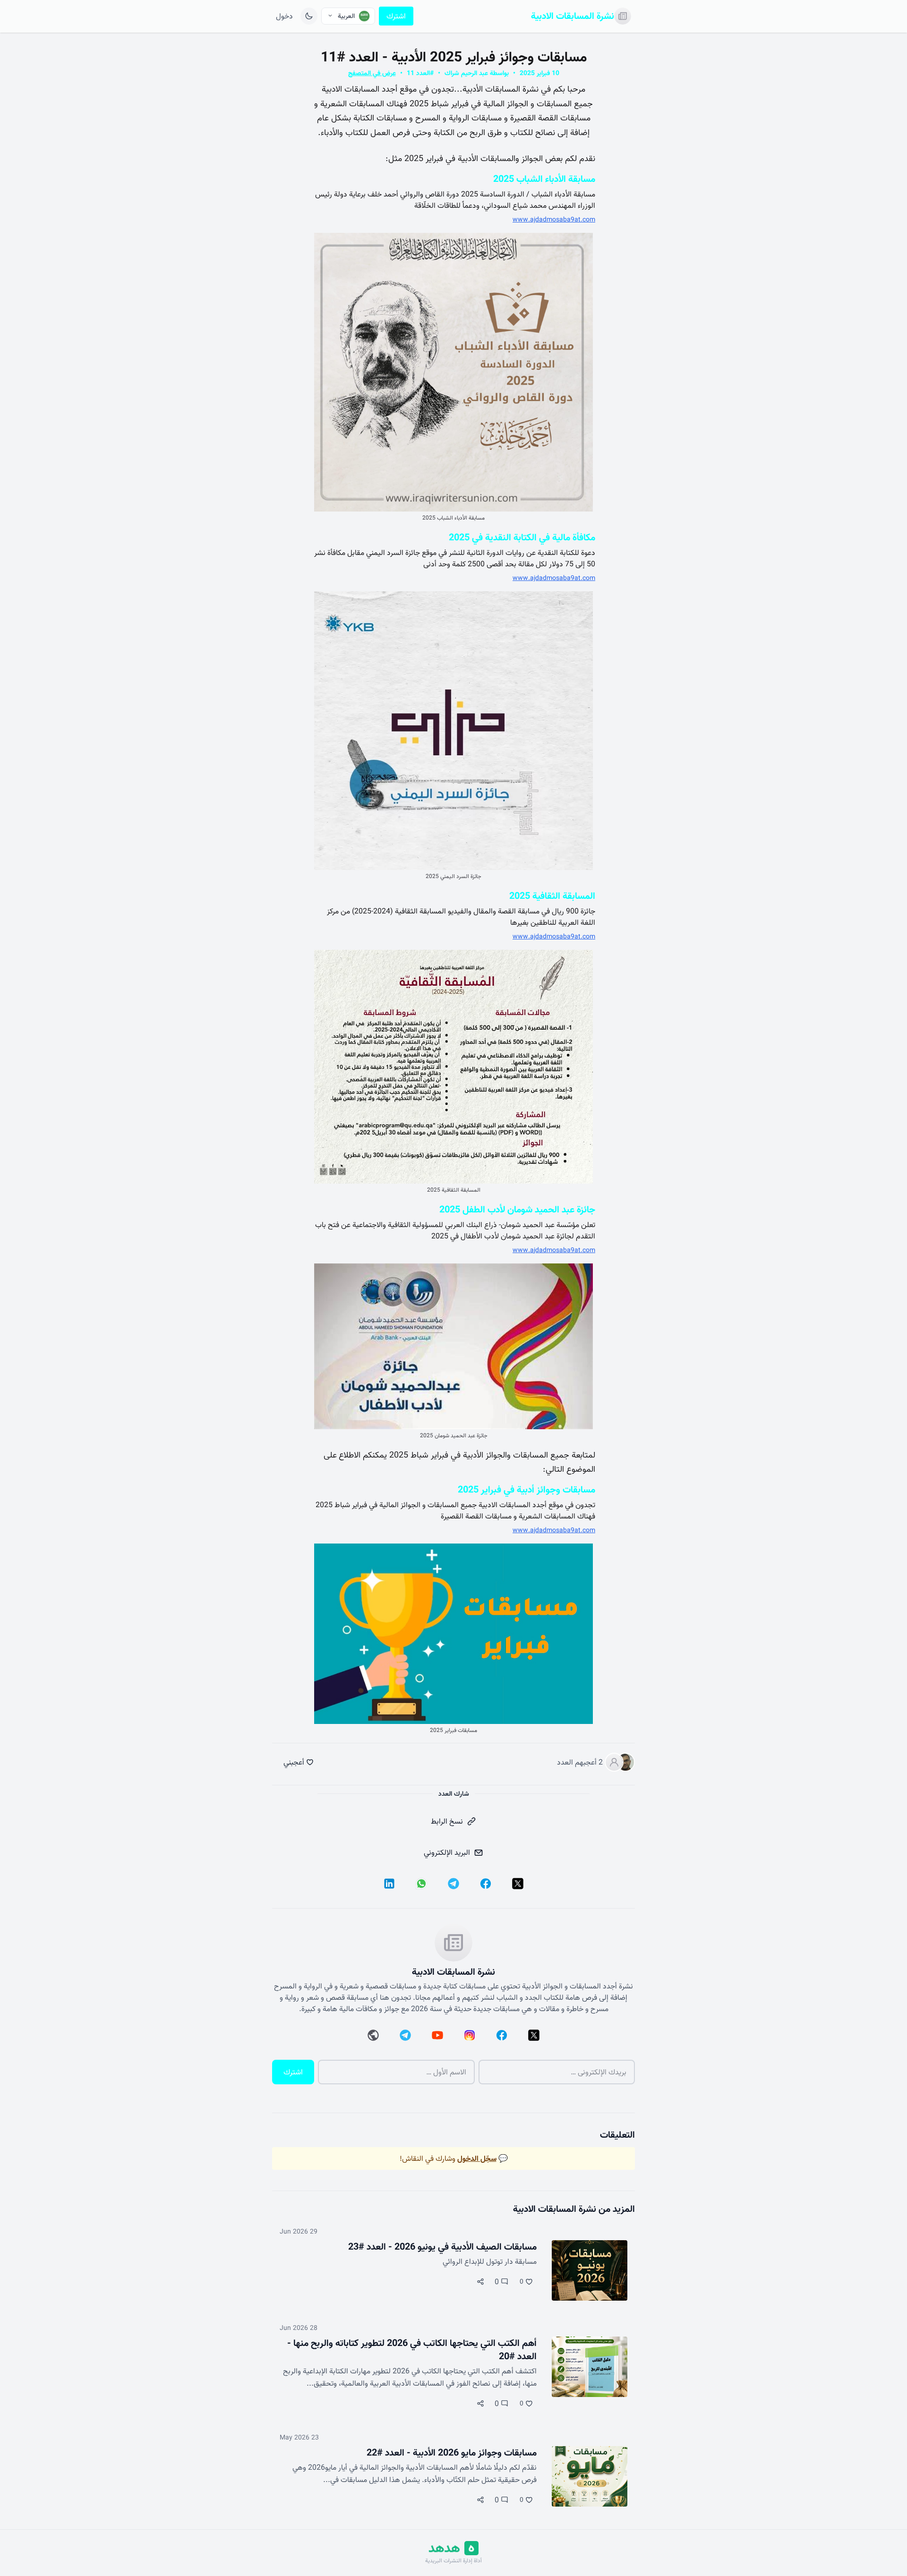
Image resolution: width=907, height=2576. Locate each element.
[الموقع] (373, 2035)
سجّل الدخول (477, 2158)
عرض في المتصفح (372, 73)
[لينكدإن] (389, 1884)
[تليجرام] (453, 1884)
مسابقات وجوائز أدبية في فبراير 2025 (526, 1490)
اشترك (396, 16)
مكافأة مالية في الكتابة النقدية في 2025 (522, 537)
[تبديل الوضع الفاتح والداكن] (309, 16)
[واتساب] (421, 1884)
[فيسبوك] (486, 1884)
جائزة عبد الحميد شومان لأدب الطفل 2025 (517, 1210)
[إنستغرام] (470, 2035)
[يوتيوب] (437, 2035)
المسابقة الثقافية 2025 (552, 896)
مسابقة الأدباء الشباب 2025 (544, 179)
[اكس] (518, 1884)
